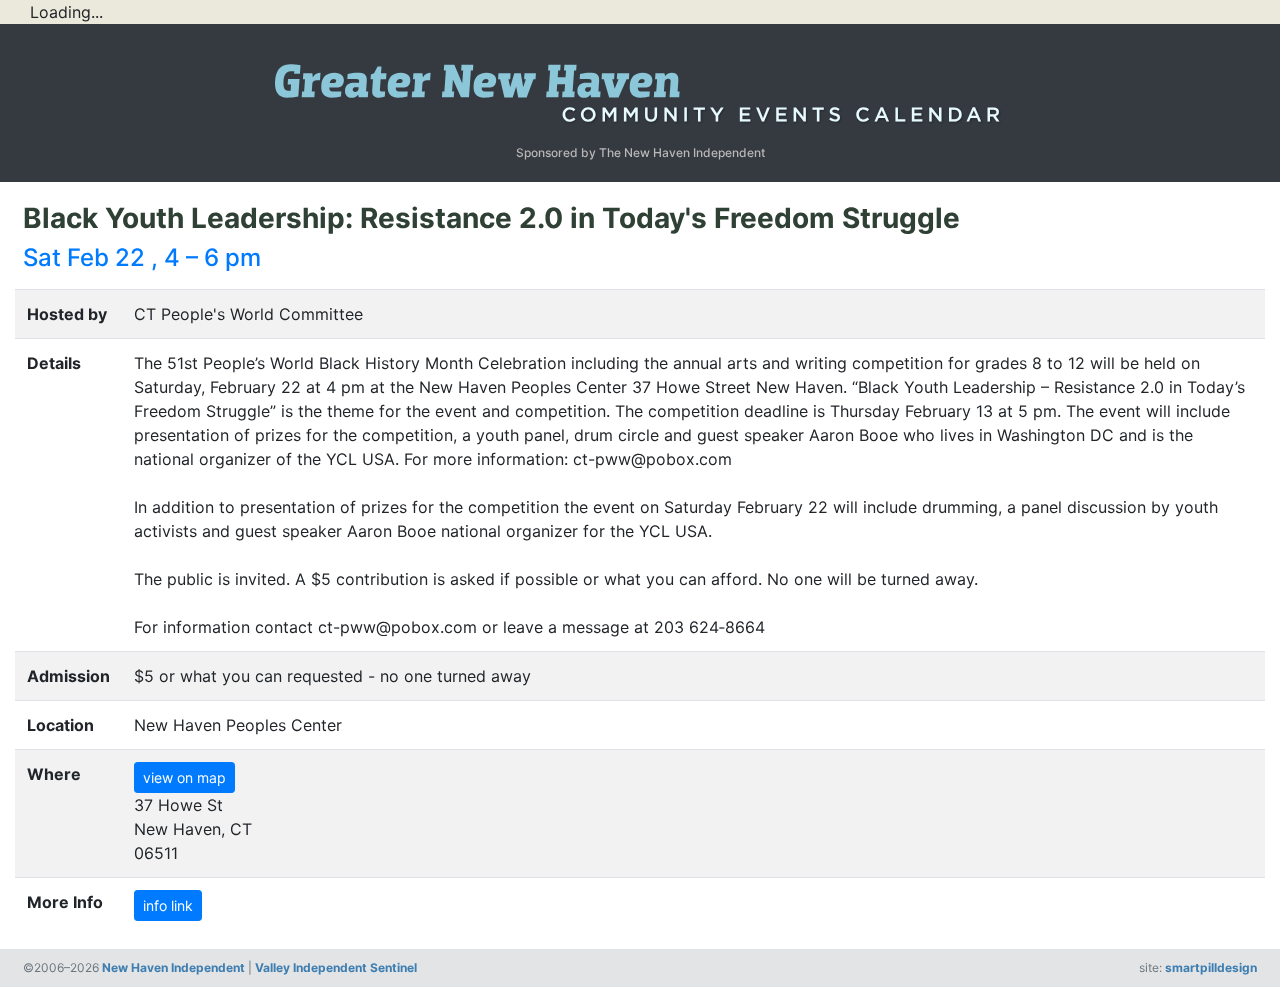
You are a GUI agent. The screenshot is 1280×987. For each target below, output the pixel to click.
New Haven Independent (173, 967)
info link (168, 905)
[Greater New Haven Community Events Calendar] (640, 88)
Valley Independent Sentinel (336, 967)
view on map (184, 777)
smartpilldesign (1211, 967)
